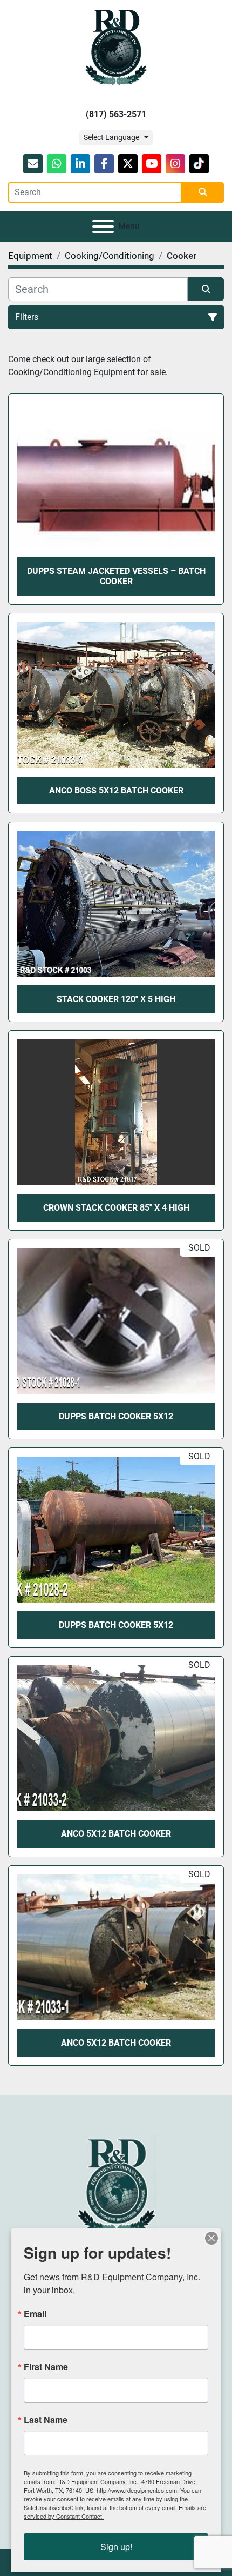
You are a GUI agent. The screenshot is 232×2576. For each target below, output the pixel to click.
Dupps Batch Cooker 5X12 (116, 1416)
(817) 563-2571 (116, 114)
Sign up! (116, 2547)
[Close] (211, 2238)
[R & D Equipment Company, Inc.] (116, 2185)
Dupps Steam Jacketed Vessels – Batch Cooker (116, 576)
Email (35, 2314)
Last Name (46, 2420)
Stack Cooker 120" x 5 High (116, 999)
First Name (46, 2367)
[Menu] (103, 226)
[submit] (203, 192)
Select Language (111, 137)
